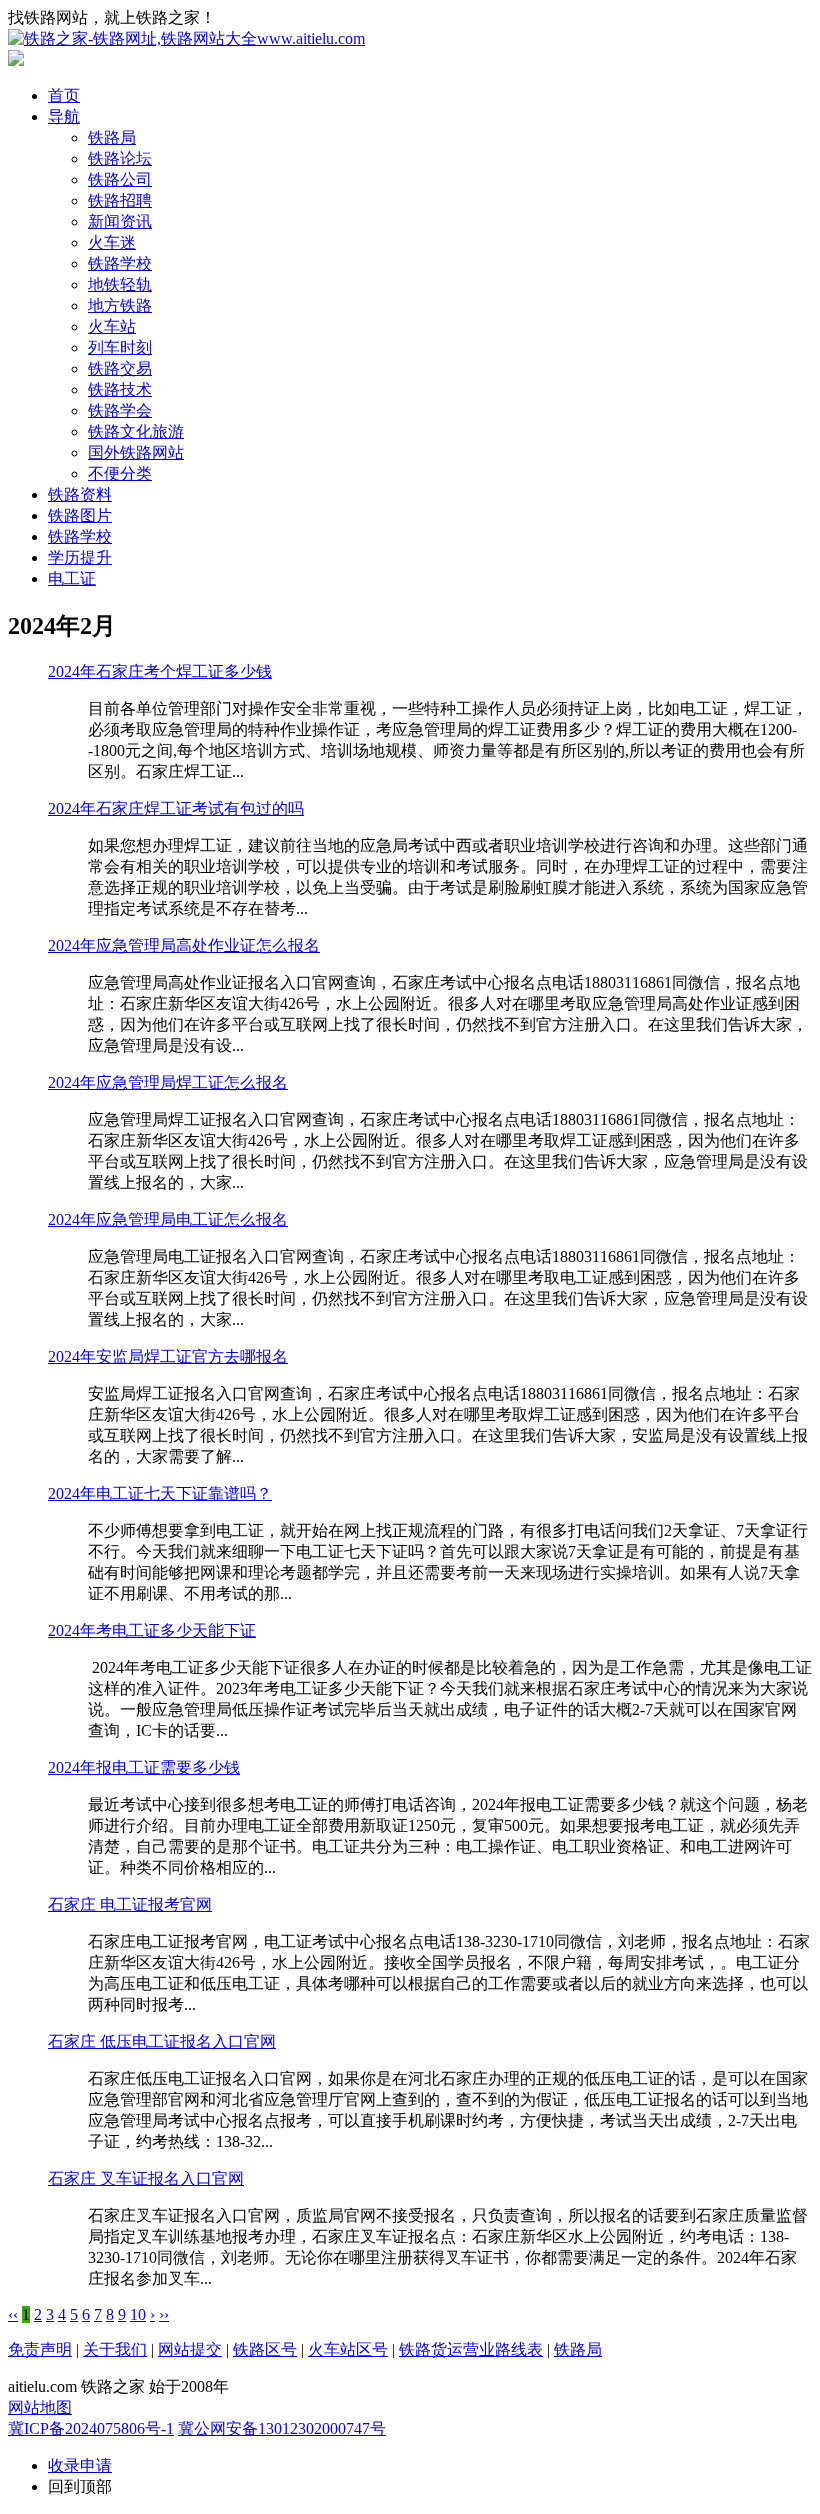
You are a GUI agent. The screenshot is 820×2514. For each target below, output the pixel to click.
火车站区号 (348, 2349)
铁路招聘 (120, 200)
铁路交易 (120, 368)
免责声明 (40, 2349)
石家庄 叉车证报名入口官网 (146, 2178)
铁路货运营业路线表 (471, 2349)
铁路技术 (120, 389)
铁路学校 (120, 263)
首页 (64, 95)
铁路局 (112, 137)
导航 (64, 116)
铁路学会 (120, 410)
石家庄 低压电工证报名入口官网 (162, 2041)
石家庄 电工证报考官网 (130, 1904)
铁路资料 (80, 494)
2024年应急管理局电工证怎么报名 (168, 1219)
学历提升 (80, 557)
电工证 (72, 578)
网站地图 (40, 2407)
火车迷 (112, 242)
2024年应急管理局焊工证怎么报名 (168, 1082)
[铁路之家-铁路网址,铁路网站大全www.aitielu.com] (186, 38)
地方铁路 (120, 305)
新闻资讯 (120, 221)
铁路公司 (120, 179)
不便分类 (120, 473)
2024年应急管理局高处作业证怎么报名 (184, 945)
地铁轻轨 (120, 284)
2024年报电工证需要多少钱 (144, 1767)
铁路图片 (80, 515)
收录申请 (80, 2465)
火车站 (112, 326)
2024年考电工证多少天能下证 (152, 1630)
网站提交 (190, 2349)
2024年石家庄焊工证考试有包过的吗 (176, 808)
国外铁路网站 (136, 452)
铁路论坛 (120, 158)
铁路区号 (265, 2349)
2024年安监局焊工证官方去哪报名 (168, 1356)
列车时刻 (120, 347)
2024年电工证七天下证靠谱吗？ (160, 1493)
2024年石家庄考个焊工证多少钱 (160, 671)
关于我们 (115, 2349)
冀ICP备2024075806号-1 (91, 2428)
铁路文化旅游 (136, 431)
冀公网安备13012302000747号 (282, 2428)
